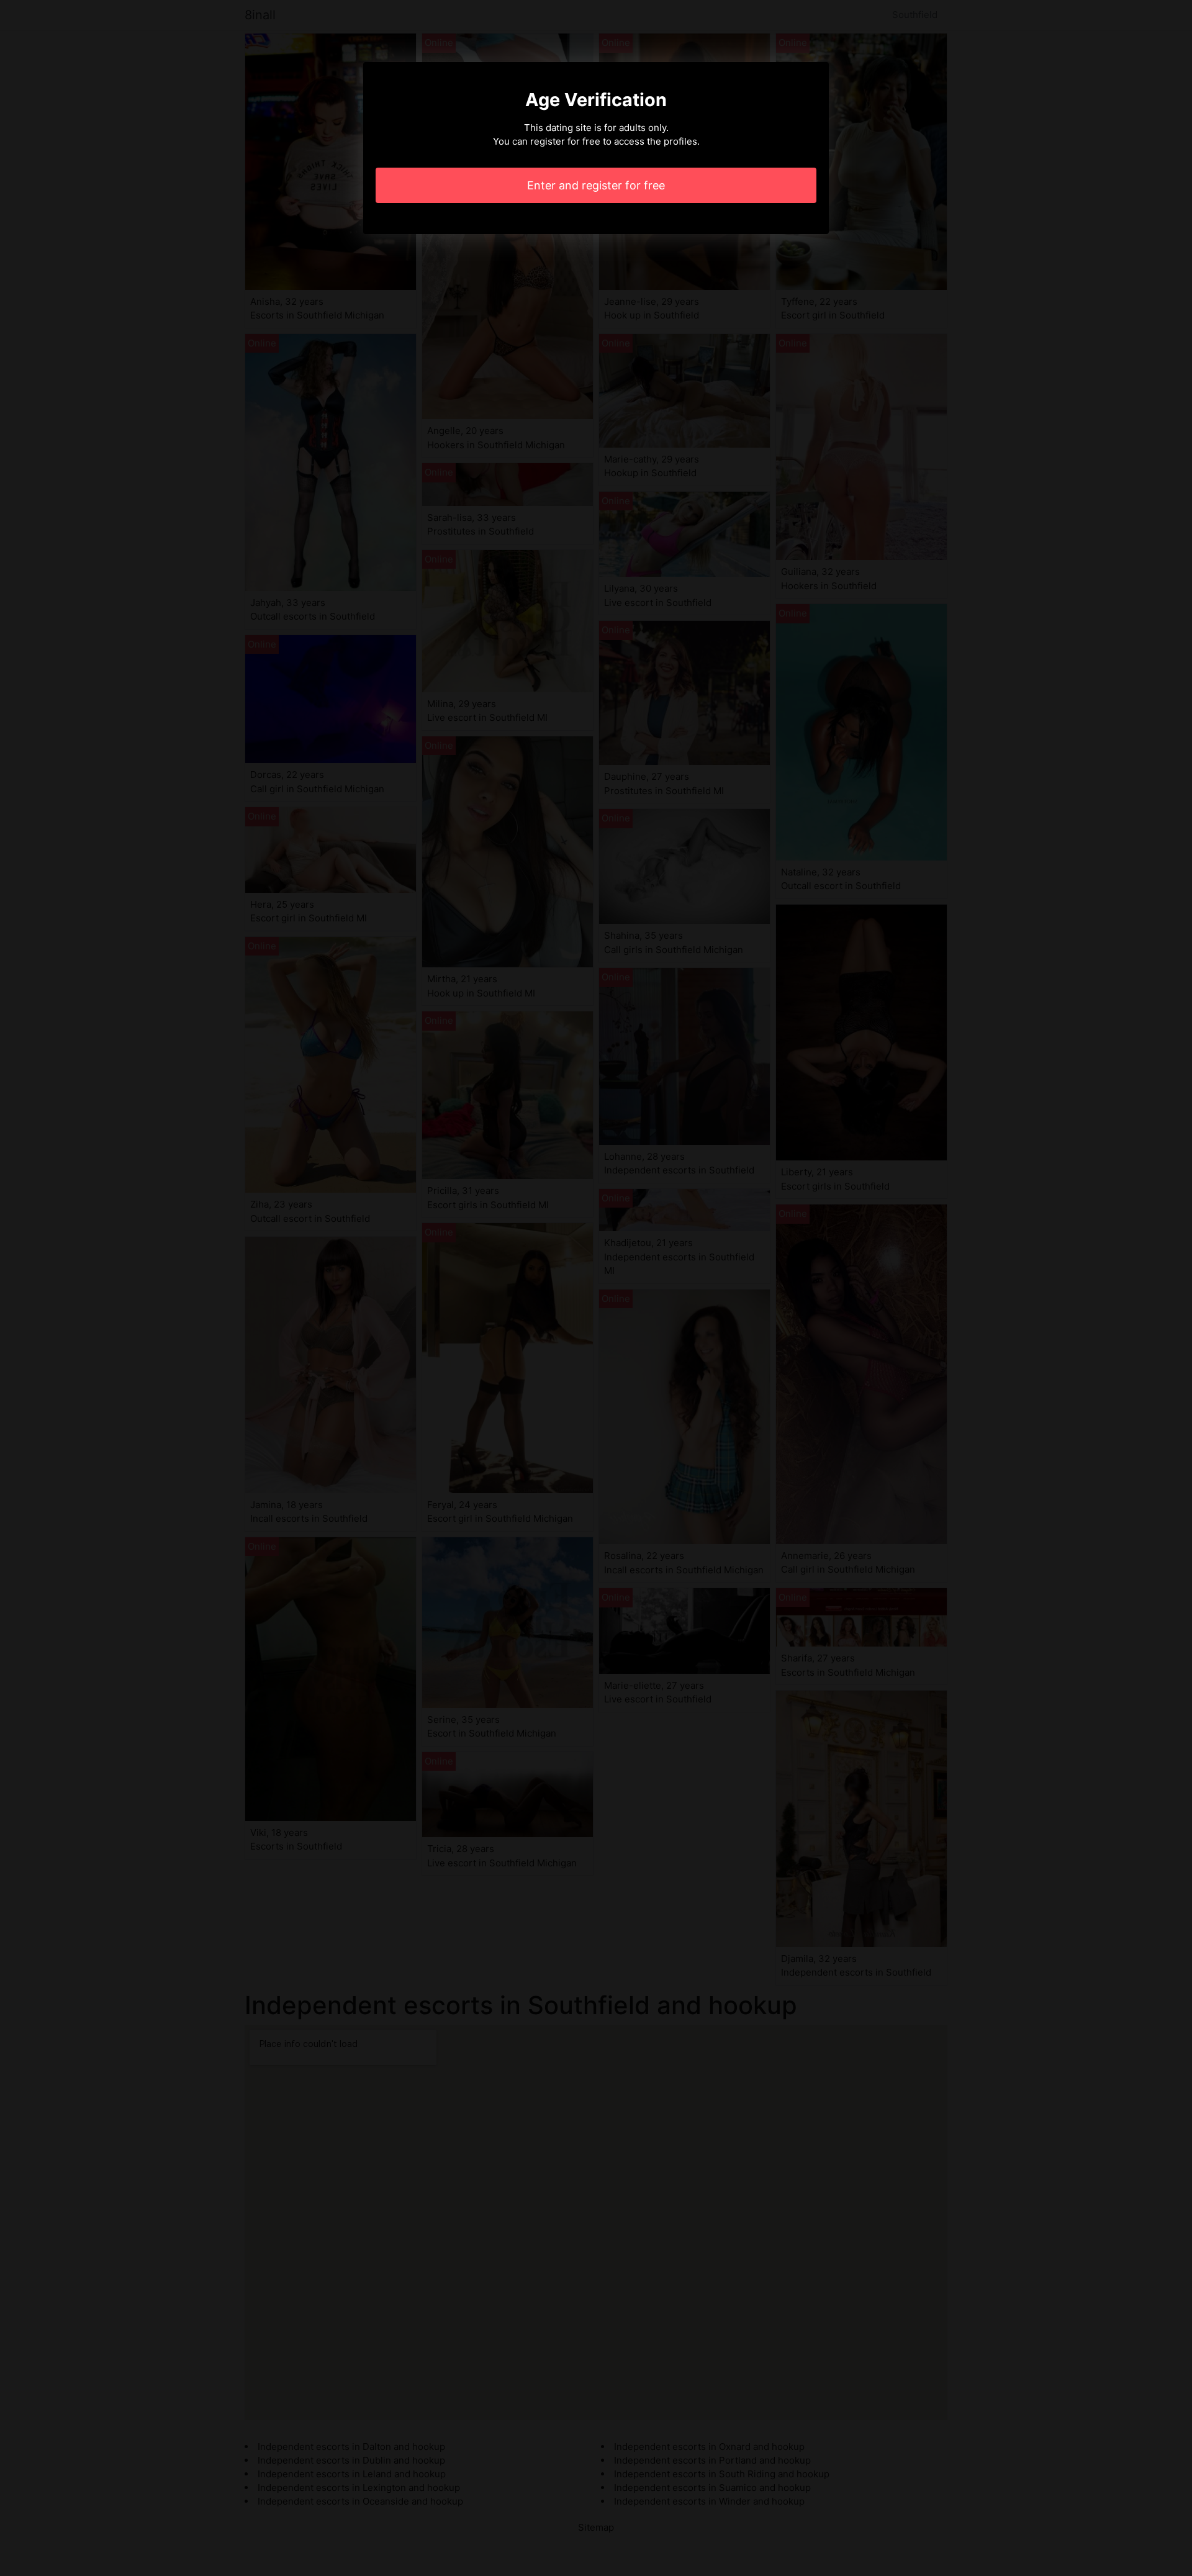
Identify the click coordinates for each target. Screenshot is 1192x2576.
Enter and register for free (596, 185)
